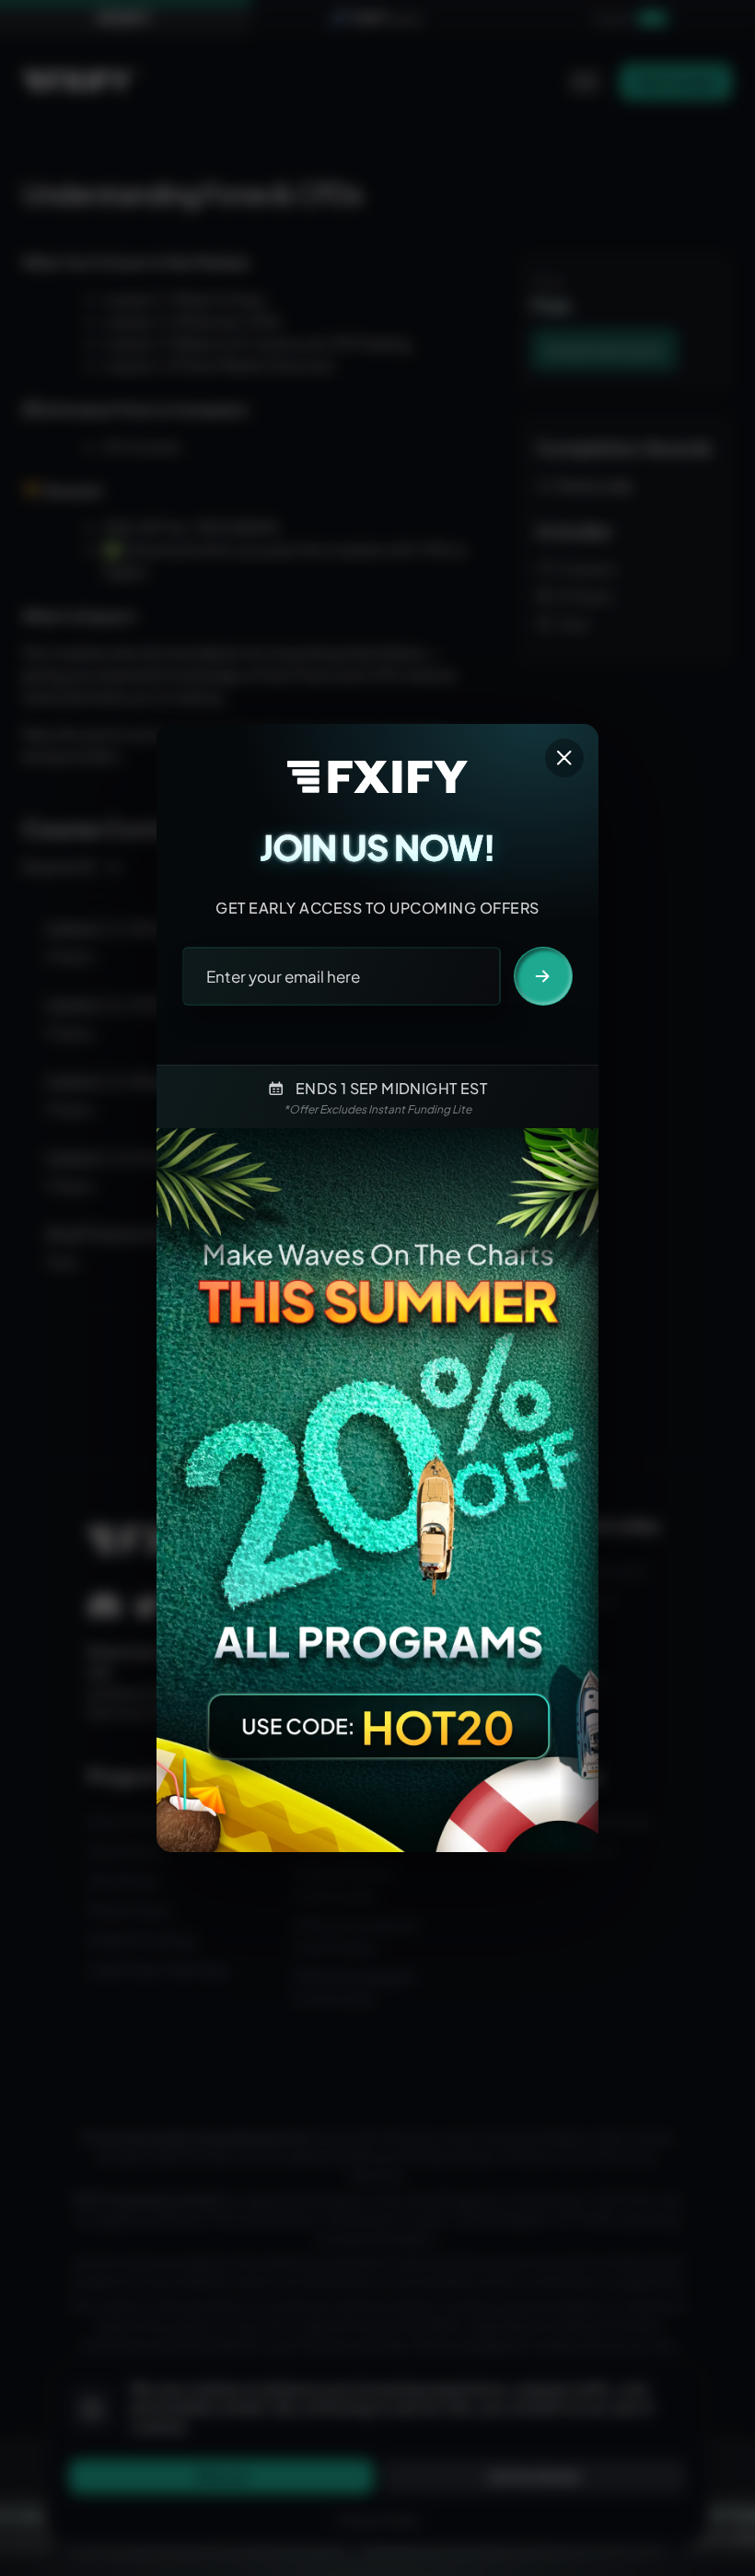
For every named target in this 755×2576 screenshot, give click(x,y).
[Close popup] (564, 758)
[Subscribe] (543, 976)
